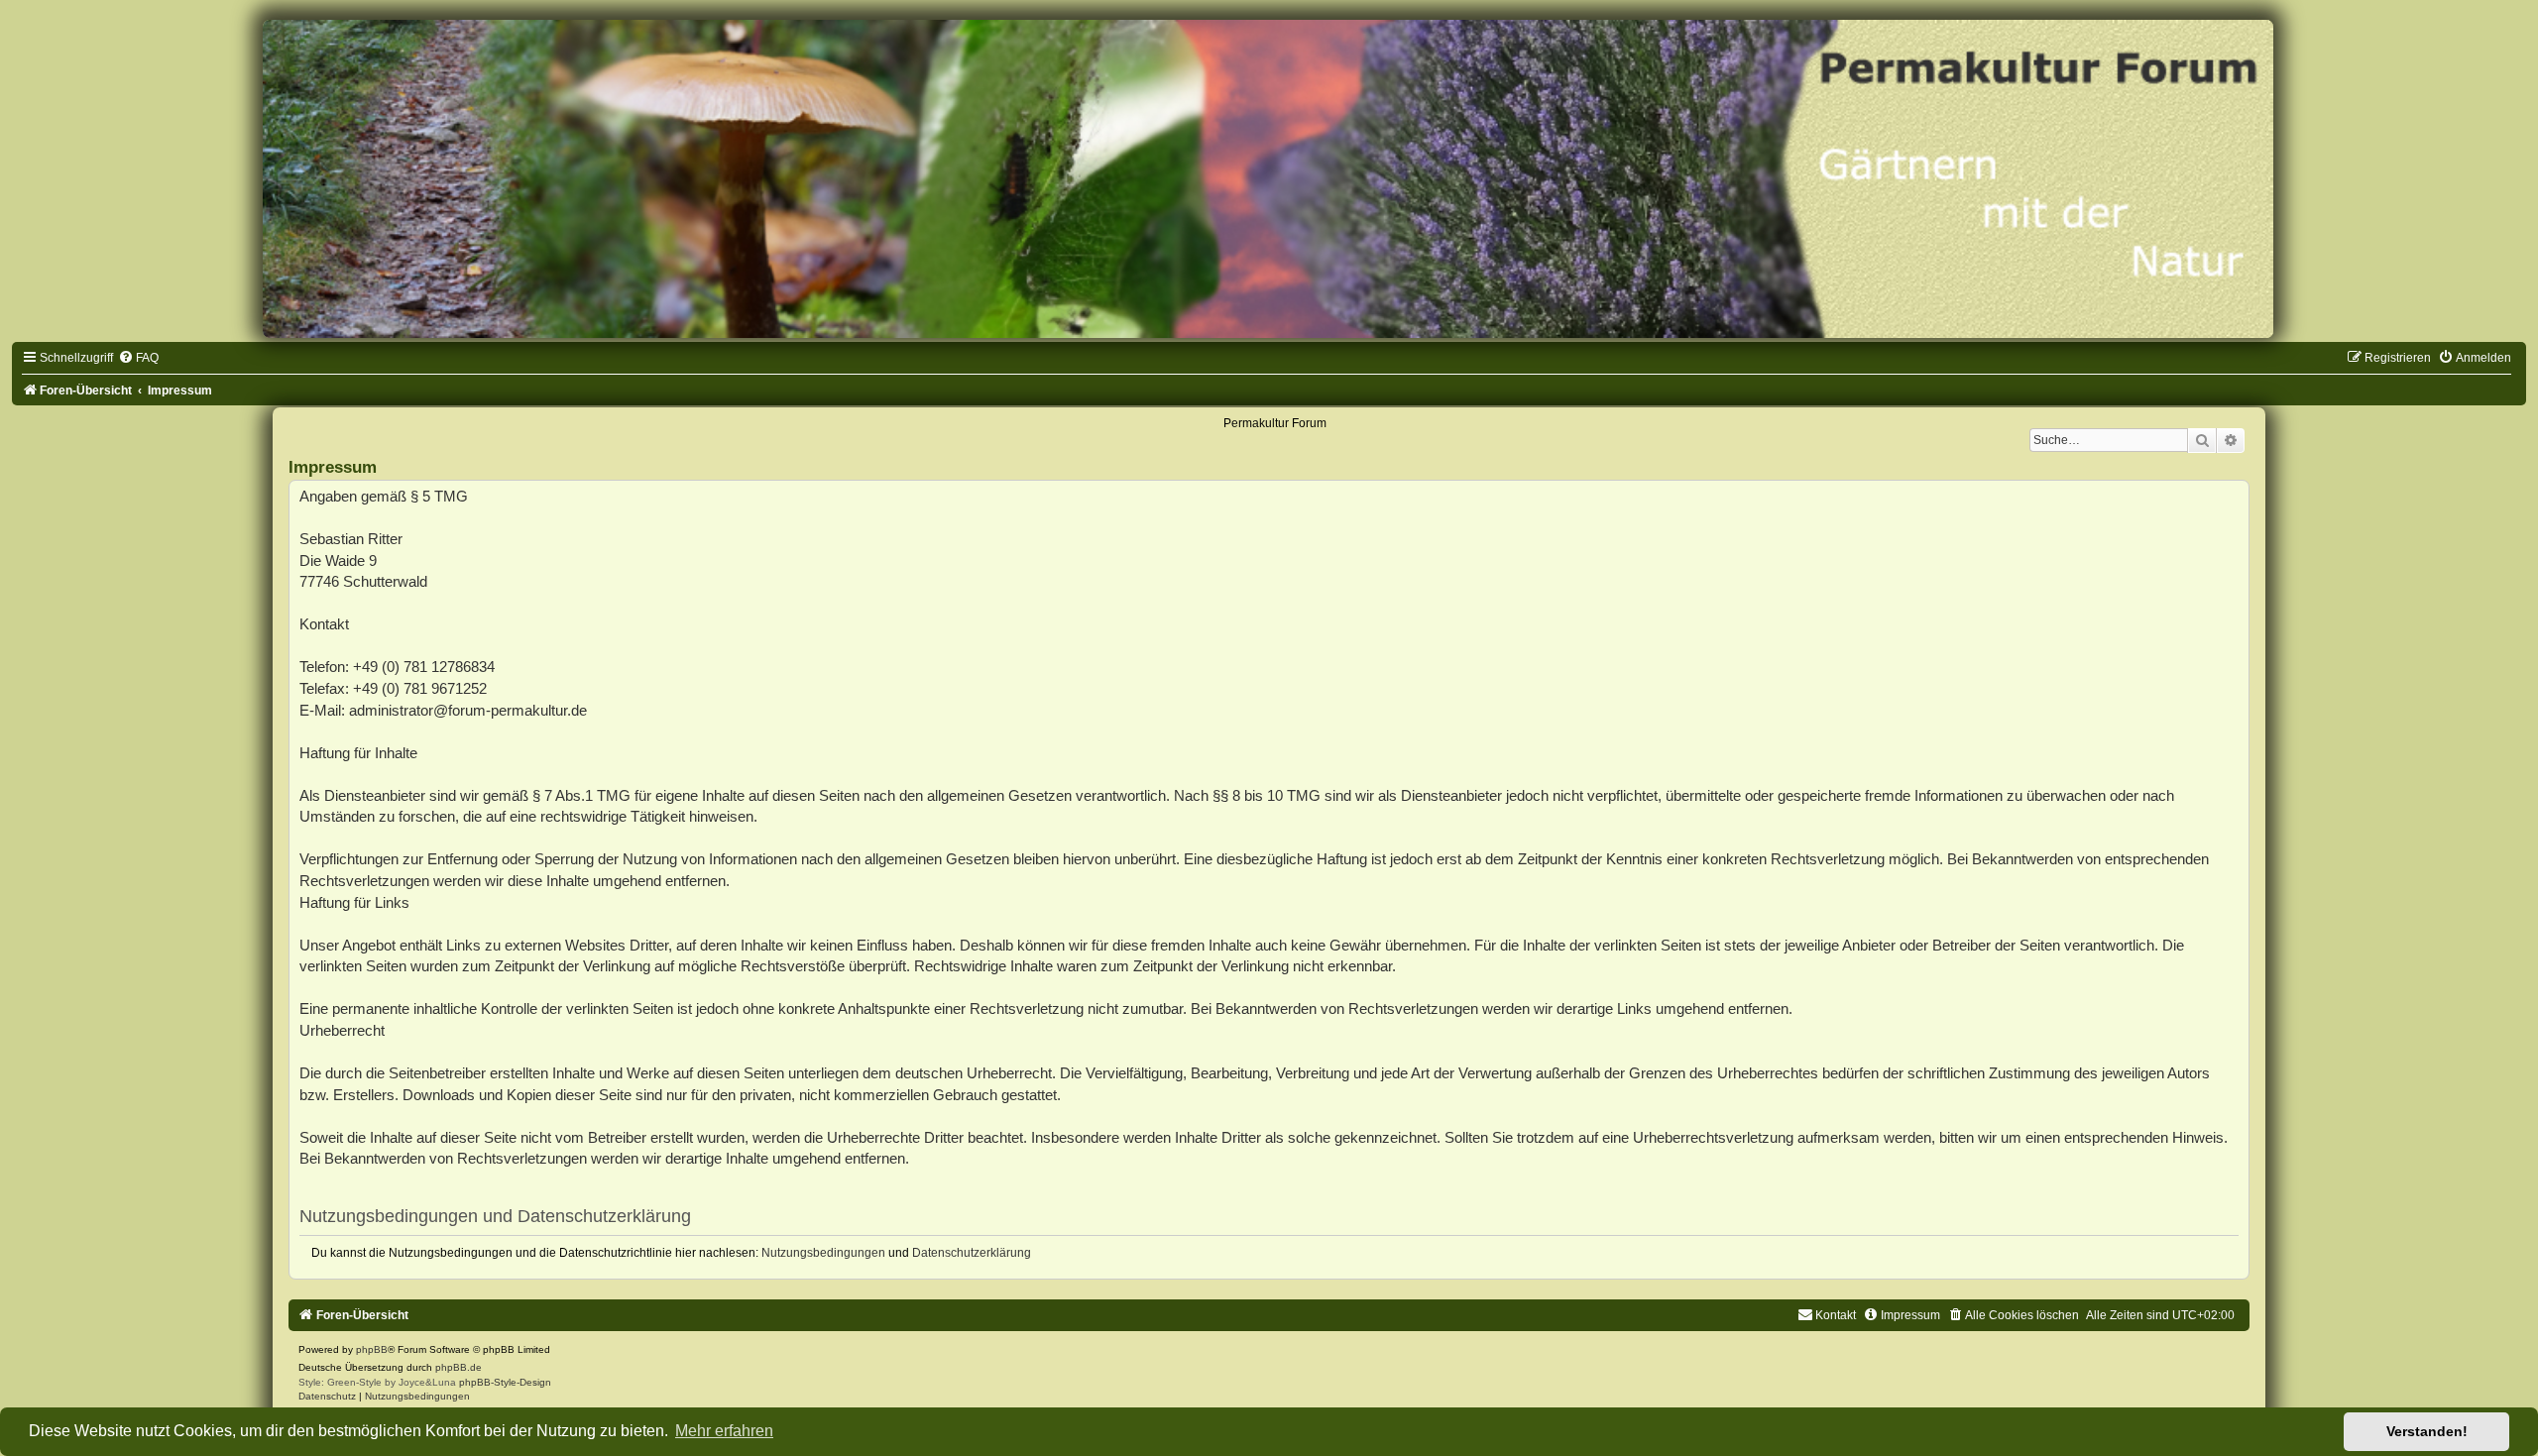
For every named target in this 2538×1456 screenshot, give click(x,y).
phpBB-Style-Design (505, 1382)
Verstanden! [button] (2427, 1431)
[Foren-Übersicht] (1269, 179)
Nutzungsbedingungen (823, 1253)
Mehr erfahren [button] (724, 1431)
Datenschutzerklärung (972, 1253)
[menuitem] (138, 358)
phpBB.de (459, 1367)
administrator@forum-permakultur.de (468, 710)
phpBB (372, 1349)
